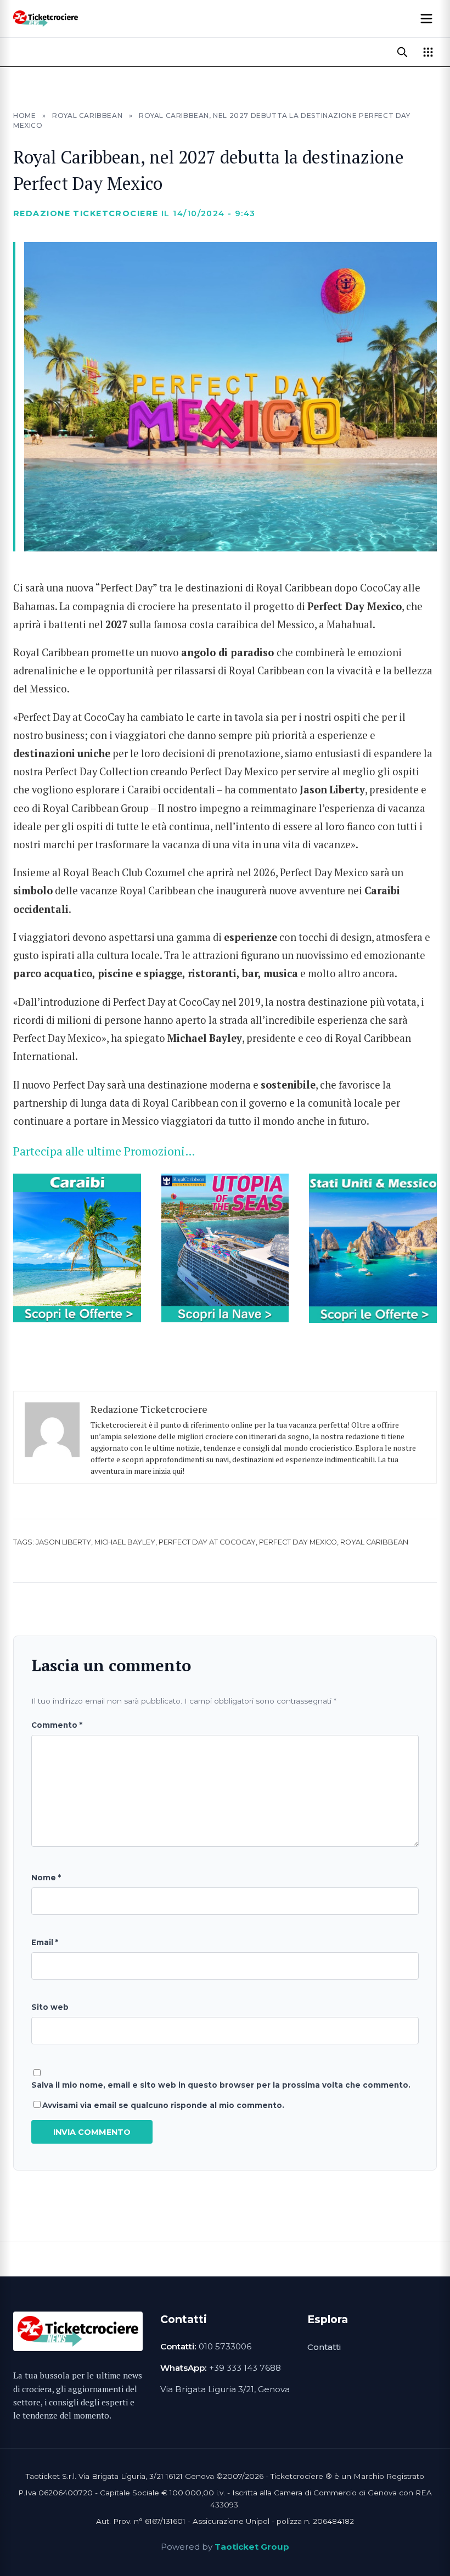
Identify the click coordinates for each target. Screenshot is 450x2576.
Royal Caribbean (87, 115)
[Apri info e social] (428, 52)
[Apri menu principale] (426, 19)
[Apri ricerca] (402, 52)
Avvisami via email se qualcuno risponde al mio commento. (163, 2105)
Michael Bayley (125, 1542)
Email (45, 1942)
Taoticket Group (252, 2547)
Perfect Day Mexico (298, 1542)
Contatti (324, 2347)
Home (24, 115)
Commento (57, 1725)
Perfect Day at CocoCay (207, 1542)
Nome (46, 1878)
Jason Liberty (63, 1542)
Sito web (50, 2007)
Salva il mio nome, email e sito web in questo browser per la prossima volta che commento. (221, 2085)
